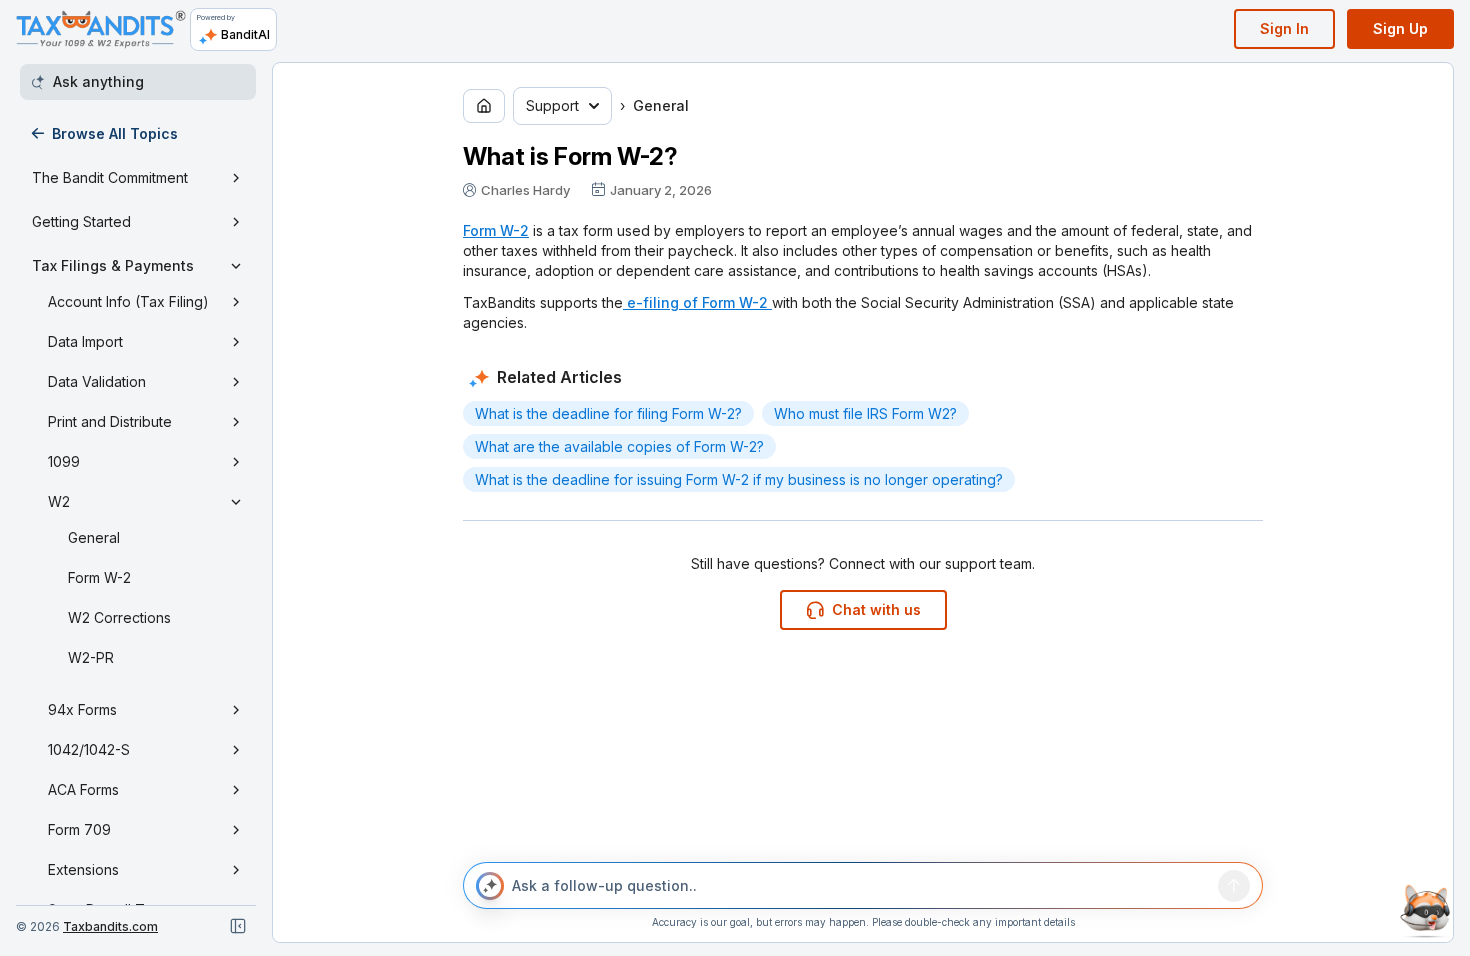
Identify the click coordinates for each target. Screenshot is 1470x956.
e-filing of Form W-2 (697, 302)
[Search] (1234, 886)
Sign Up (1400, 28)
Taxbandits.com (110, 926)
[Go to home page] (484, 106)
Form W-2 (496, 230)
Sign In (1284, 28)
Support (552, 105)
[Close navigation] (238, 926)
